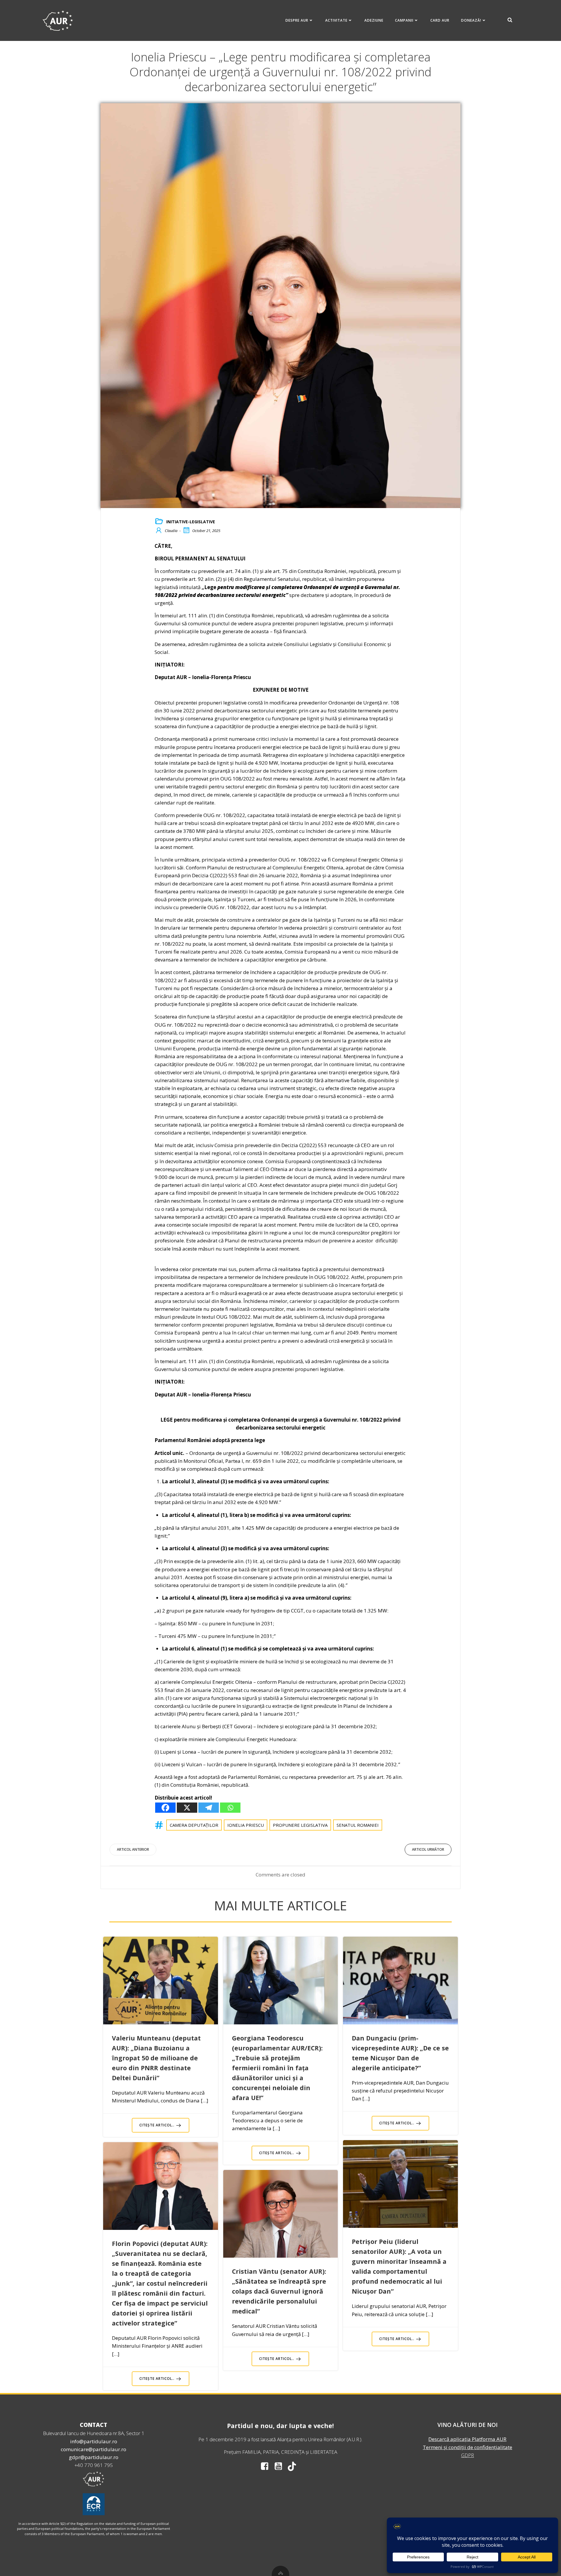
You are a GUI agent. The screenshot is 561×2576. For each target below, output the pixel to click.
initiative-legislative (191, 522)
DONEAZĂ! (471, 20)
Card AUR (440, 20)
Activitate (336, 20)
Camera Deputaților (194, 1825)
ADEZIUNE (374, 20)
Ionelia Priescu (246, 1825)
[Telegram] (209, 1808)
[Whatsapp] (230, 1808)
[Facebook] (165, 1808)
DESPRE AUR (297, 20)
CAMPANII (404, 20)
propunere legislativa (300, 1825)
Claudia (171, 531)
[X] (187, 1808)
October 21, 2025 (206, 531)
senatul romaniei (358, 1825)
